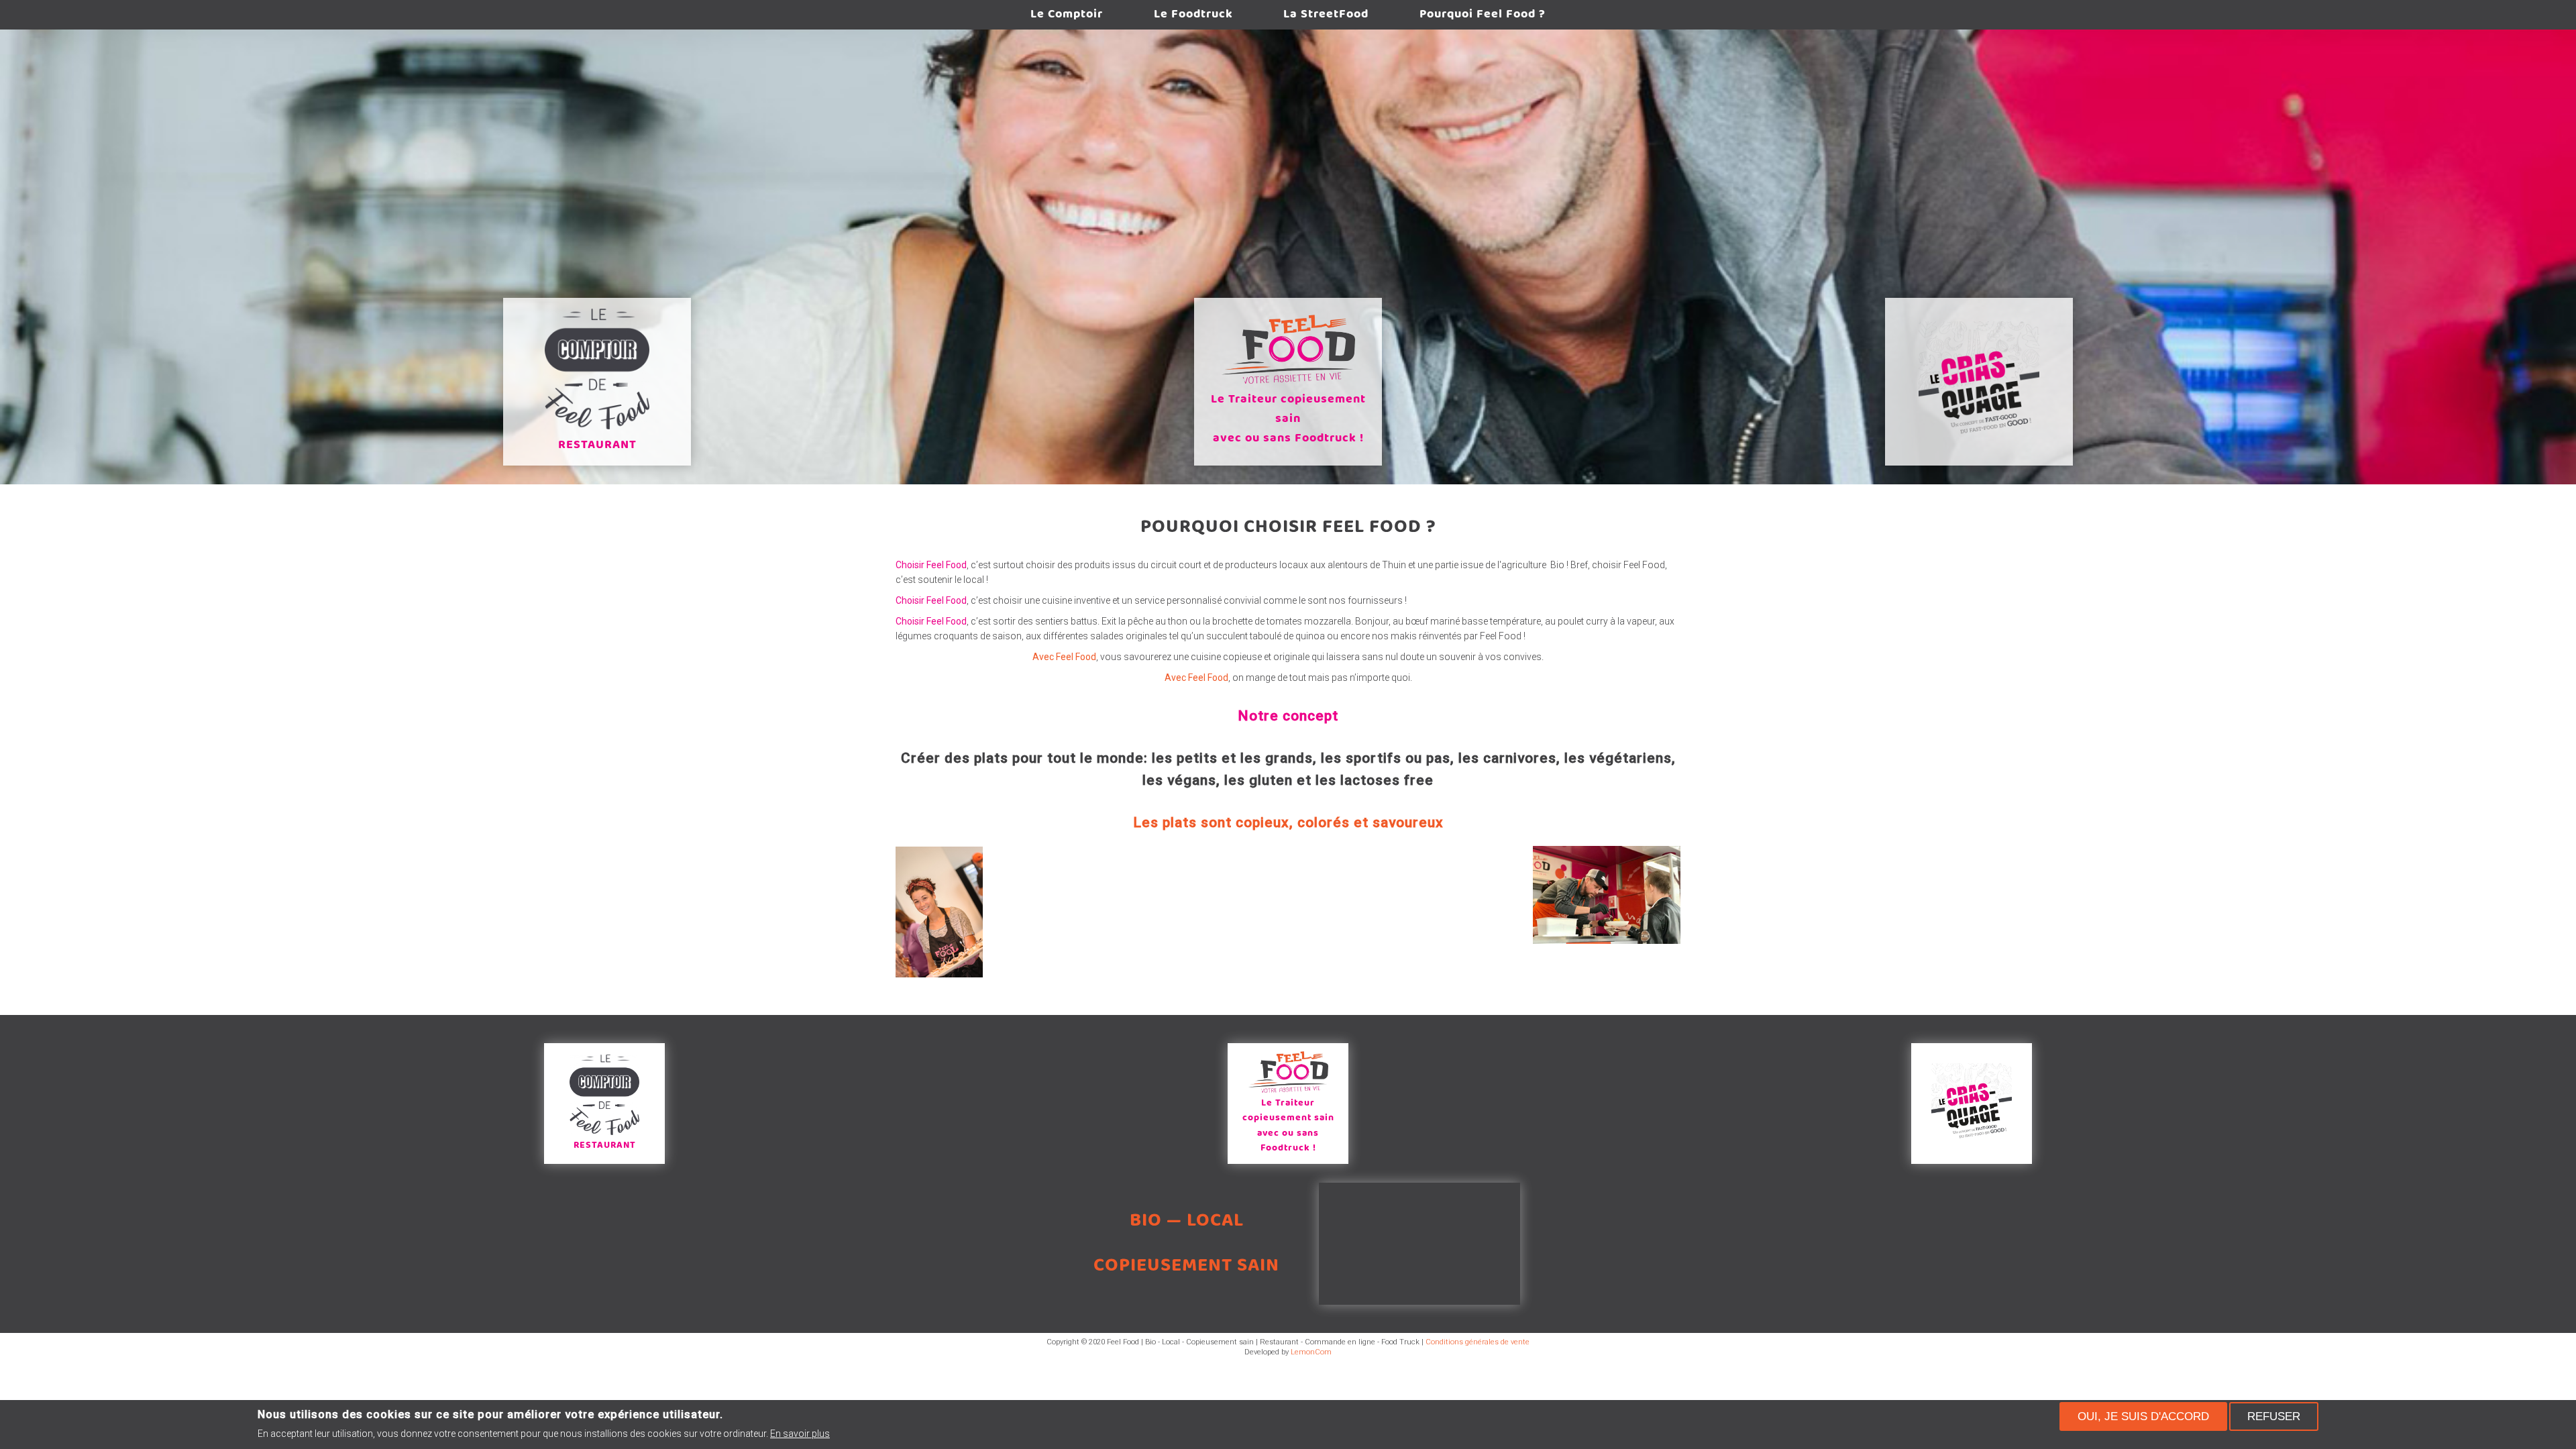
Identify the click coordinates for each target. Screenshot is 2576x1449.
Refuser (2274, 1416)
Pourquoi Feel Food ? (1483, 14)
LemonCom (1311, 1352)
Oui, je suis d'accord (2143, 1416)
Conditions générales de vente (1478, 1342)
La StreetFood (1326, 14)
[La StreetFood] (1979, 382)
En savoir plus (800, 1434)
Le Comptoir (1067, 14)
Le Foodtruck (1193, 14)
